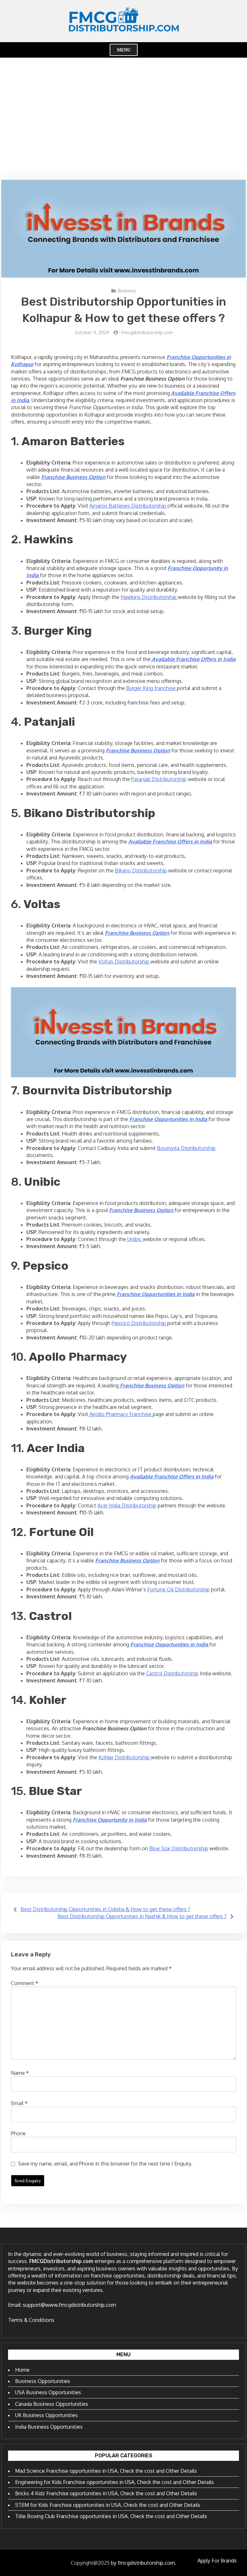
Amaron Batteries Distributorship (128, 506)
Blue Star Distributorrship (179, 1848)
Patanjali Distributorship (159, 779)
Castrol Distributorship (172, 1673)
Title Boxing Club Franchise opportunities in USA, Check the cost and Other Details (111, 2516)
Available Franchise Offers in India (172, 1477)
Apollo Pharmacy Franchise (120, 1414)
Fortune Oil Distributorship (178, 1589)
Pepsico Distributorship (139, 1323)
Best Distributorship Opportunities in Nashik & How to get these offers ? (142, 1916)
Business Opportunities (43, 2381)
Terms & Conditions (31, 2320)
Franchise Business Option (73, 477)
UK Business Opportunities (46, 2415)
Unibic (134, 1239)
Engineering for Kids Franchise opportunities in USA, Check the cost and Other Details (114, 2482)
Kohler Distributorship (125, 1757)
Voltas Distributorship (124, 961)
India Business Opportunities (49, 2427)
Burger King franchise (151, 688)
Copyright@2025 (90, 2563)
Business (127, 291)
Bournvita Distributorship (186, 1148)
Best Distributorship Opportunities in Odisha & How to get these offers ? (105, 1909)
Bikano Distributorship (141, 870)
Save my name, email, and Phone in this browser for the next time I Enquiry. (105, 2164)
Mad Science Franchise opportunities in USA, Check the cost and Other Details (106, 2471)
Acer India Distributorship (127, 1505)
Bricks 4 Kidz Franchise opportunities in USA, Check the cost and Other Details (106, 2493)
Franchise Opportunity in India (110, 1820)
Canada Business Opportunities (52, 2404)
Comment (25, 1983)
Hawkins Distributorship (149, 597)
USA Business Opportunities (48, 2392)
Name (20, 2073)
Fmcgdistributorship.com (147, 332)
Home (22, 2370)
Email (19, 2103)
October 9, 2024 (92, 332)
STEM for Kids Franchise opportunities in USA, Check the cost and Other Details (108, 2505)
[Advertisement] (123, 119)
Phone (18, 2133)
